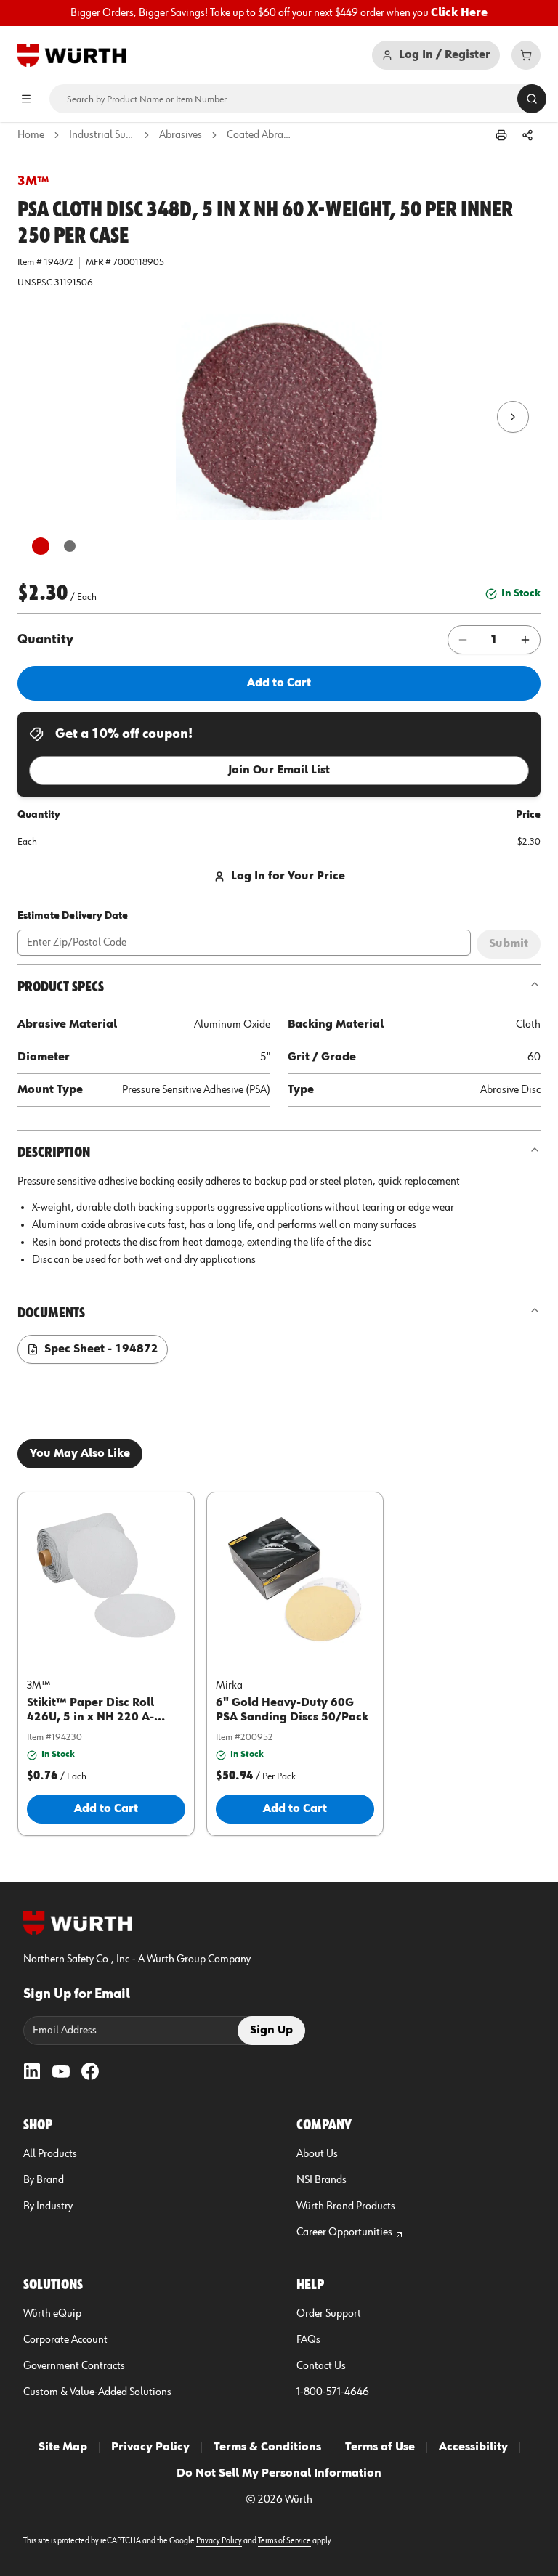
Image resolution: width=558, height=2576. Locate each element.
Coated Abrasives (259, 135)
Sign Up (271, 2031)
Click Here (459, 13)
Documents (51, 1313)
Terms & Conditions (267, 2447)
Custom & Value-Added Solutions (97, 2392)
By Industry (48, 2206)
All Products (50, 2154)
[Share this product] (527, 135)
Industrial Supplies (102, 135)
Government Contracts (74, 2366)
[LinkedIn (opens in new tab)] (32, 2071)
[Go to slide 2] (70, 546)
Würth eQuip (52, 2314)
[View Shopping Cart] (526, 55)
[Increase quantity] (525, 640)
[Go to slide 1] (41, 546)
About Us (317, 2154)
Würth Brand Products (346, 2206)
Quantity (45, 640)
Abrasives (181, 135)
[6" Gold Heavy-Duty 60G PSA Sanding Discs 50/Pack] (295, 1577)
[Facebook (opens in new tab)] (90, 2071)
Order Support (329, 2314)
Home (31, 135)
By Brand (44, 2180)
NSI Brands (322, 2180)
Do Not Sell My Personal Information (279, 2474)
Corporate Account (65, 2340)
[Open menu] (26, 99)
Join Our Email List (279, 771)
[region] (279, 13)
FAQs (308, 2340)
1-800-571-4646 (333, 2392)
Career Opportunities (344, 2232)
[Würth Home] (72, 55)
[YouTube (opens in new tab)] (61, 2071)
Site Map (63, 2447)
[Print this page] (501, 135)
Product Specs (61, 987)
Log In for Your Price (288, 877)
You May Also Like (80, 1454)
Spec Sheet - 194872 (101, 1349)
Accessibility (473, 2447)
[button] (279, 417)
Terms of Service (284, 2541)
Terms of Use (380, 2447)
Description (54, 1153)
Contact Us (321, 2366)
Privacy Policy (150, 2447)
